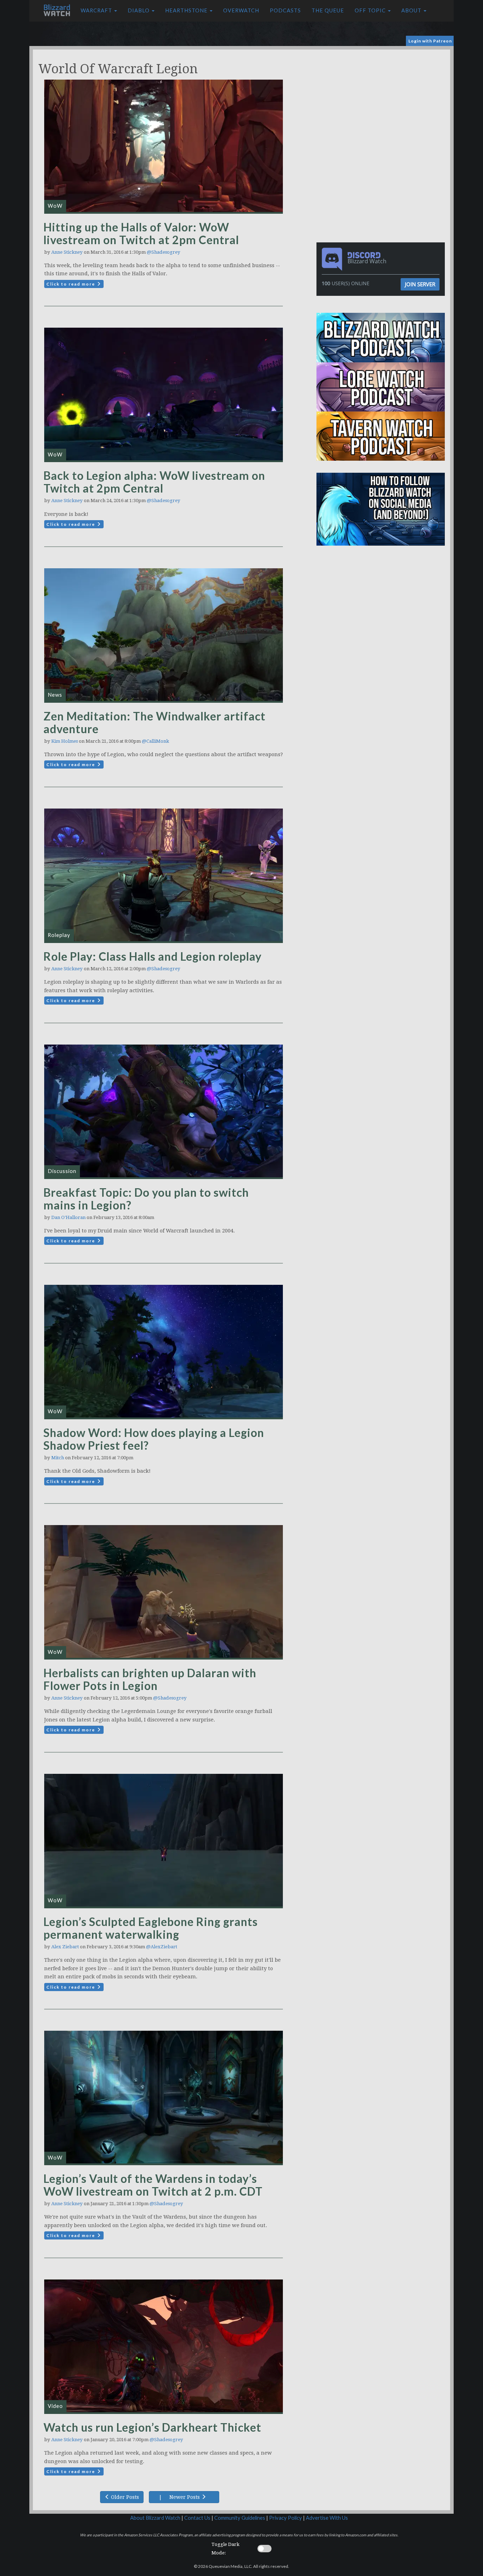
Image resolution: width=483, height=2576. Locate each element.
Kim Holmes (65, 741)
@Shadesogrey (164, 252)
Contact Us (197, 2518)
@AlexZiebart (162, 1947)
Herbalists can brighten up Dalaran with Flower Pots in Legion (150, 1679)
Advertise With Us (327, 2518)
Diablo (139, 10)
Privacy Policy (286, 2518)
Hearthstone (187, 10)
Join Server (420, 284)
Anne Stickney (67, 252)
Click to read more (71, 284)
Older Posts (124, 2497)
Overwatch (241, 10)
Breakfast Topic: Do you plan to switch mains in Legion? (146, 1199)
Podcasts (285, 10)
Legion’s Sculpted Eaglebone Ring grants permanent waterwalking (151, 1928)
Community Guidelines (240, 2518)
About (412, 10)
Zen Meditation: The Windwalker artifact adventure (155, 722)
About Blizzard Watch (155, 2518)
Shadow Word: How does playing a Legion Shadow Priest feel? (154, 1439)
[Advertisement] (382, 99)
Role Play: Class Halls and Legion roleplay (153, 956)
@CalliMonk (155, 741)
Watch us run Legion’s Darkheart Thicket (152, 2427)
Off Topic (371, 10)
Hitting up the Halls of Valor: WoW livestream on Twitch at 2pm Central (141, 233)
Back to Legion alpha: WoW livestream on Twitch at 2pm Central (154, 482)
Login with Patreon (430, 41)
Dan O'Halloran (68, 1217)
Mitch (58, 1458)
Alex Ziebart (65, 1947)
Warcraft (97, 10)
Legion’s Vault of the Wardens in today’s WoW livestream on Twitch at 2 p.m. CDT (153, 2185)
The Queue (328, 10)
